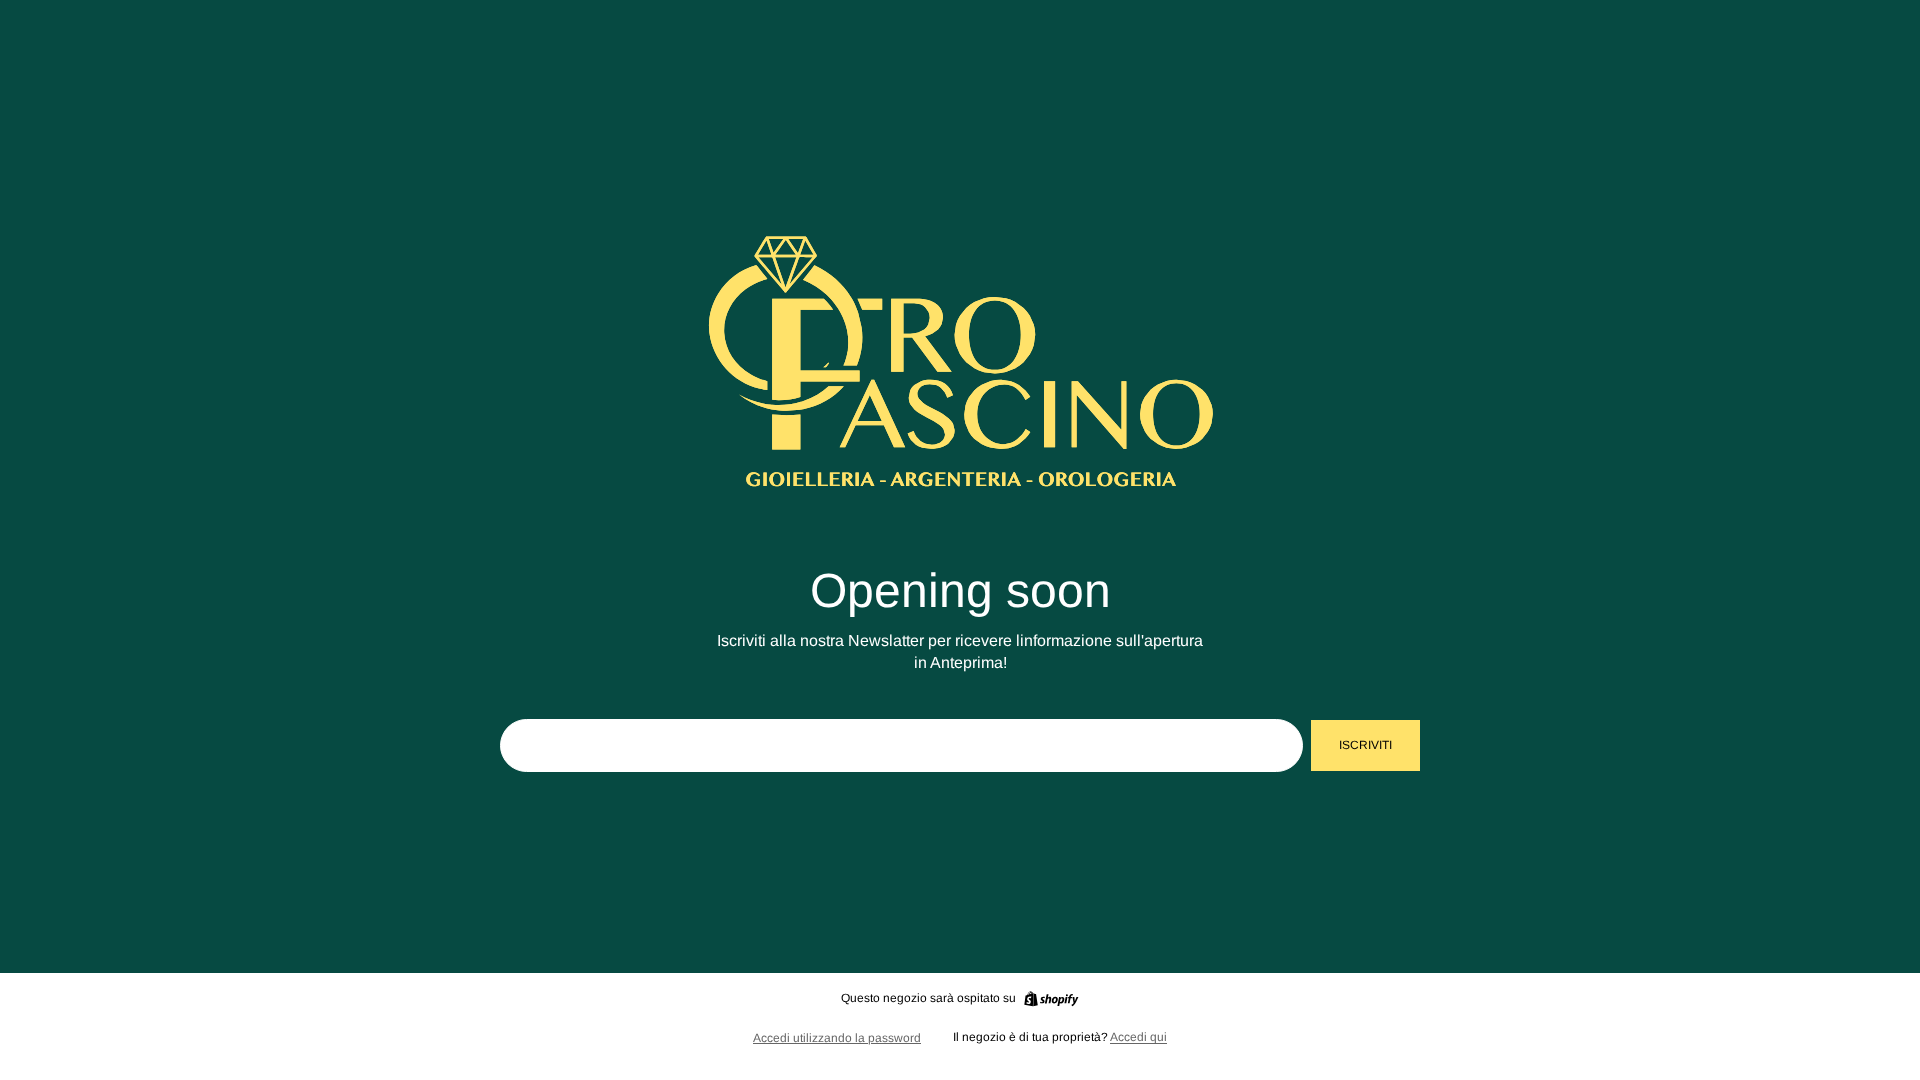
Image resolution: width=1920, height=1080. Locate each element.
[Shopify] (1051, 999)
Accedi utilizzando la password (837, 1038)
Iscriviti (1365, 745)
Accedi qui (1138, 1037)
